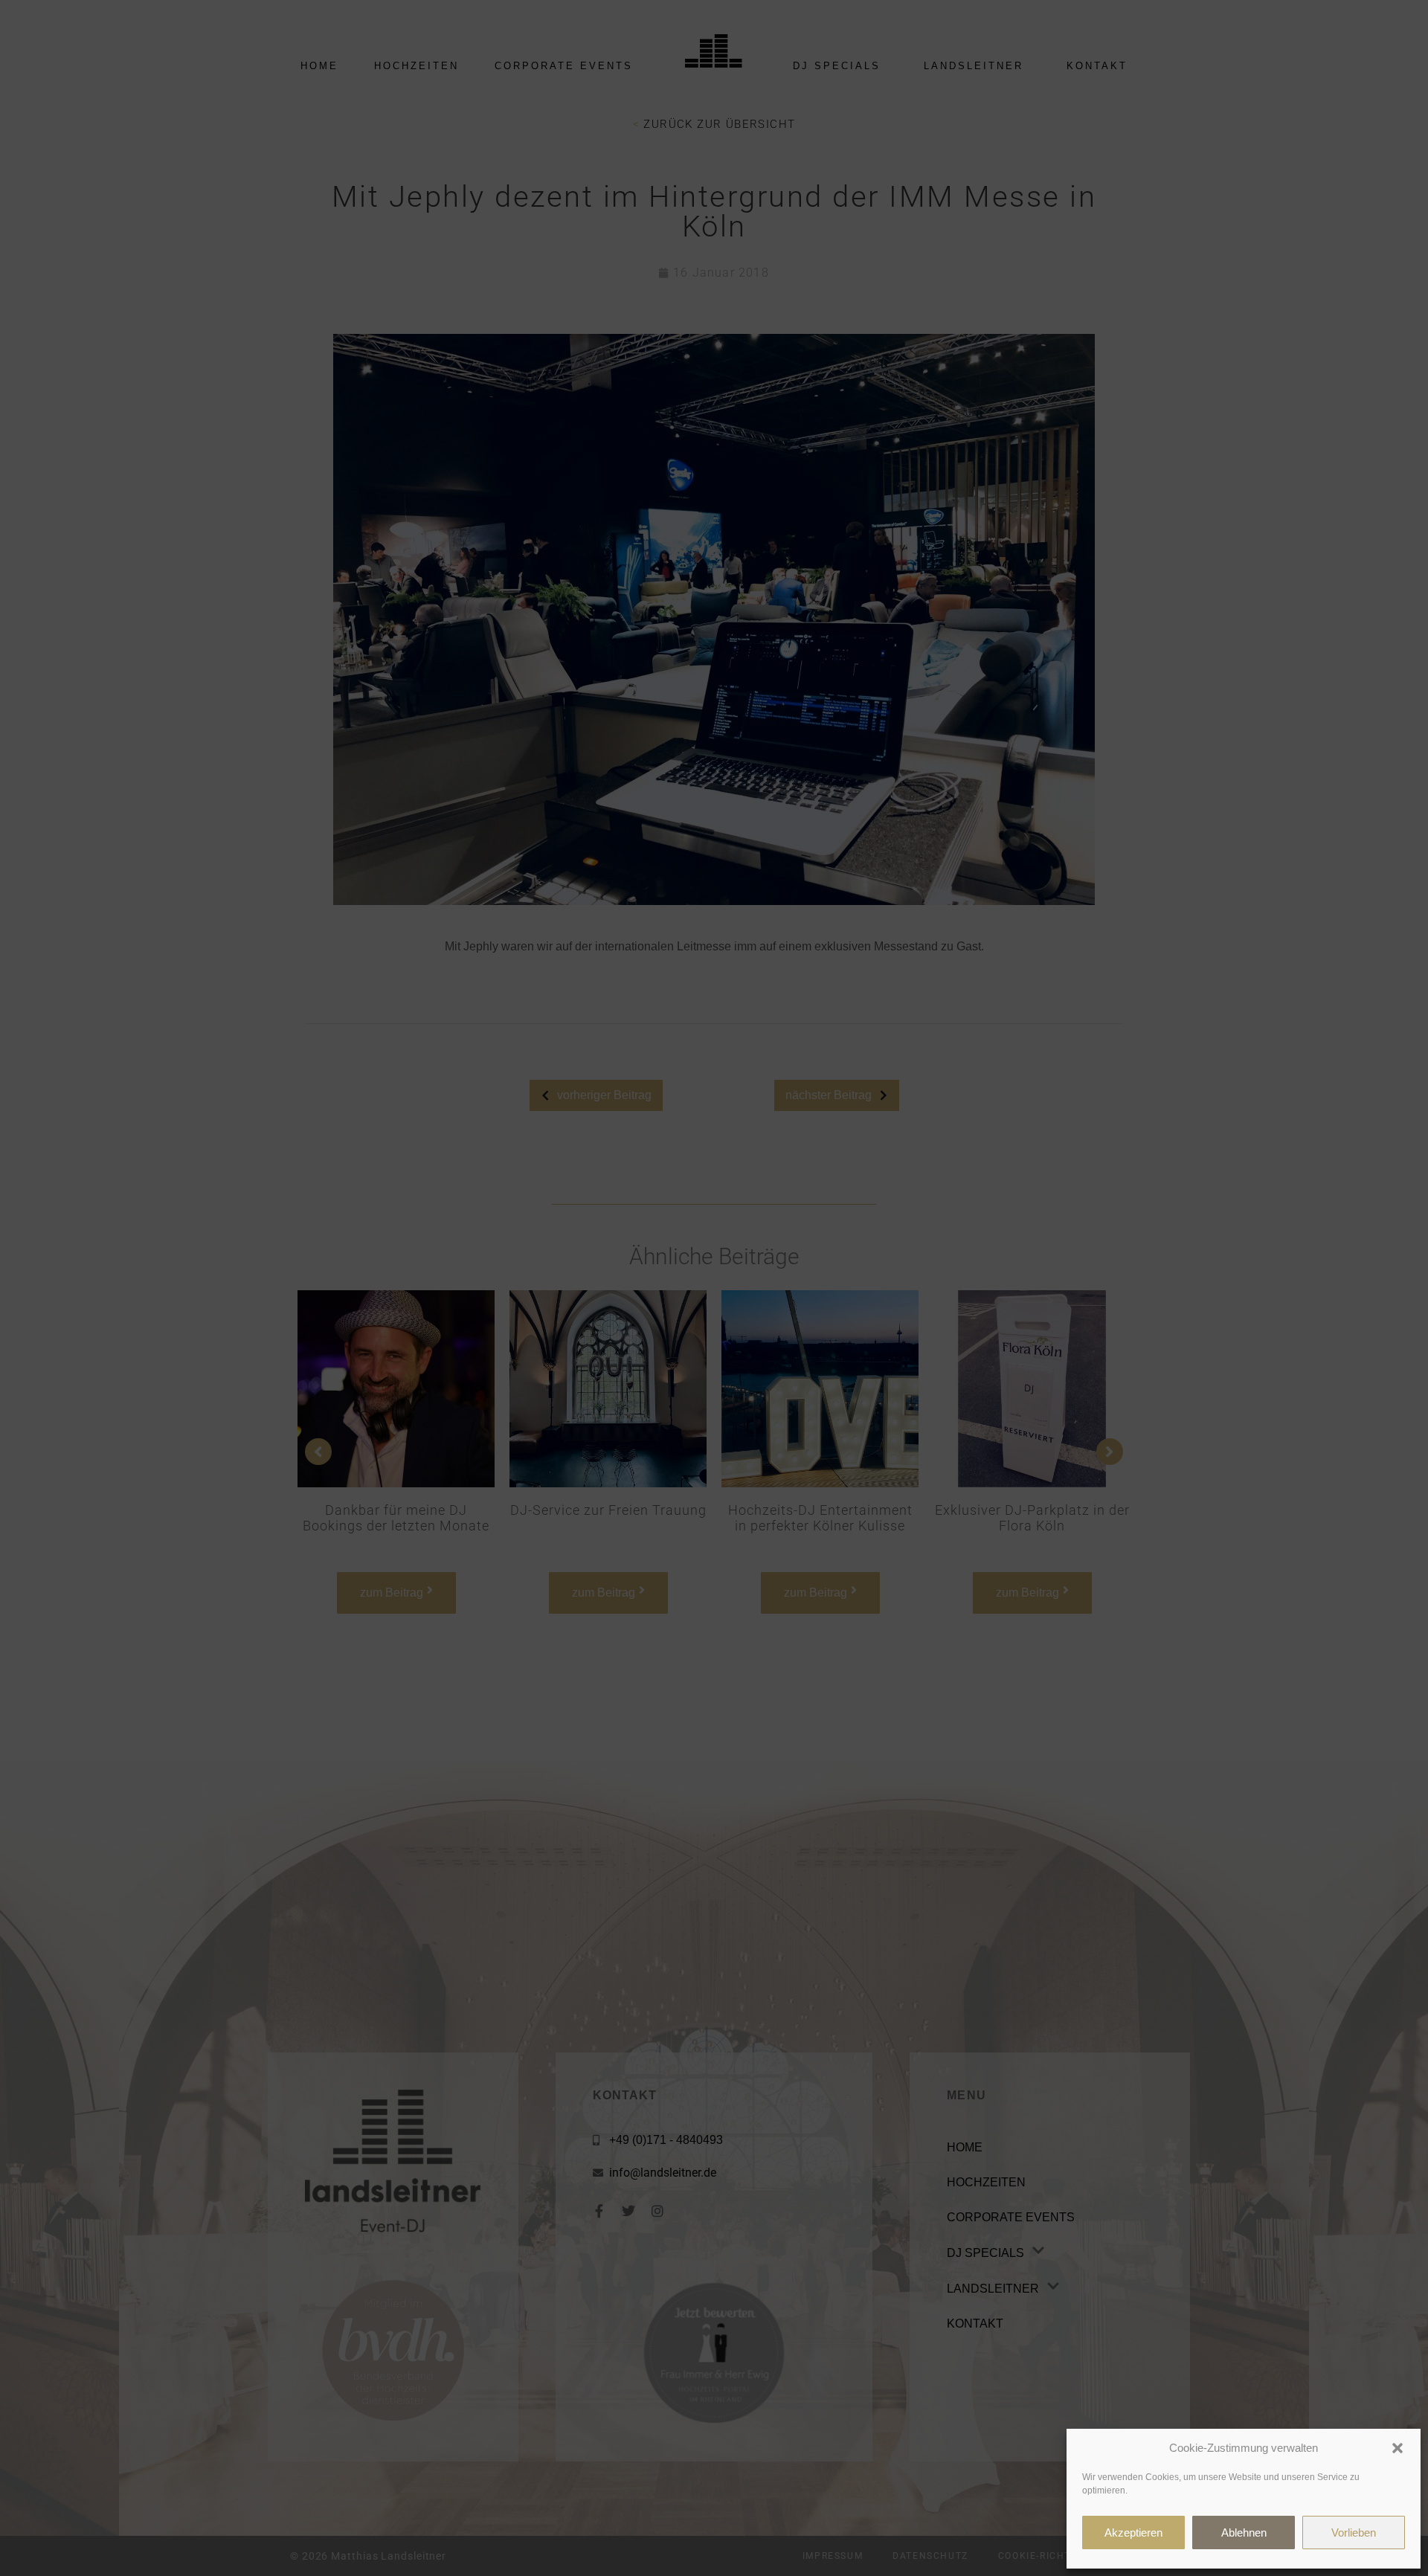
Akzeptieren (1133, 2532)
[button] (1398, 2448)
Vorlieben (1354, 2532)
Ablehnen (1244, 2532)
